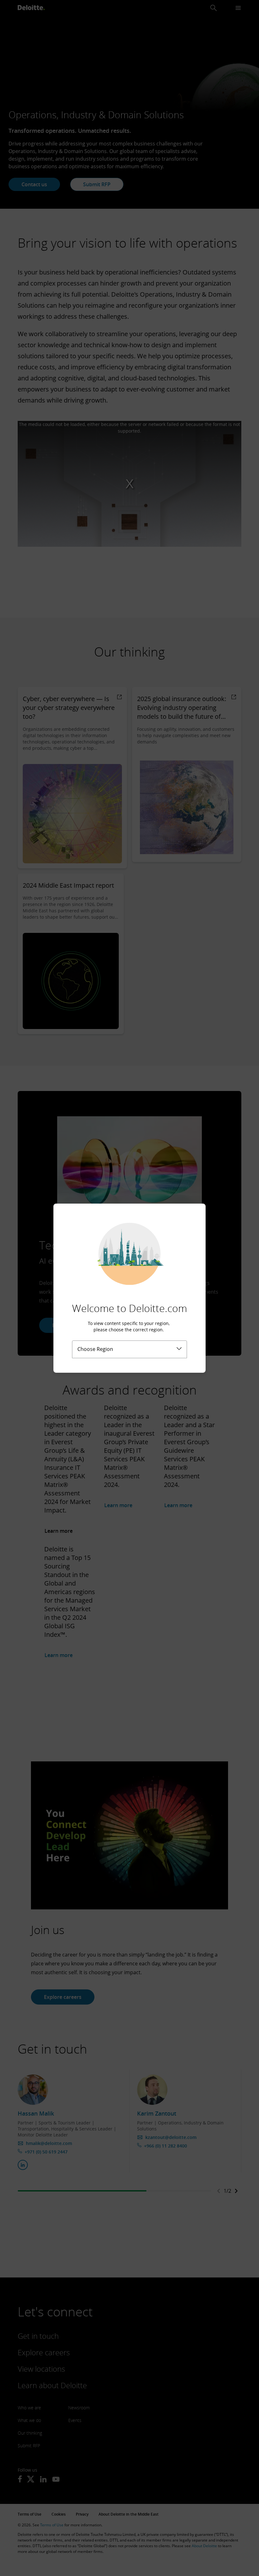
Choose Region (95, 1349)
